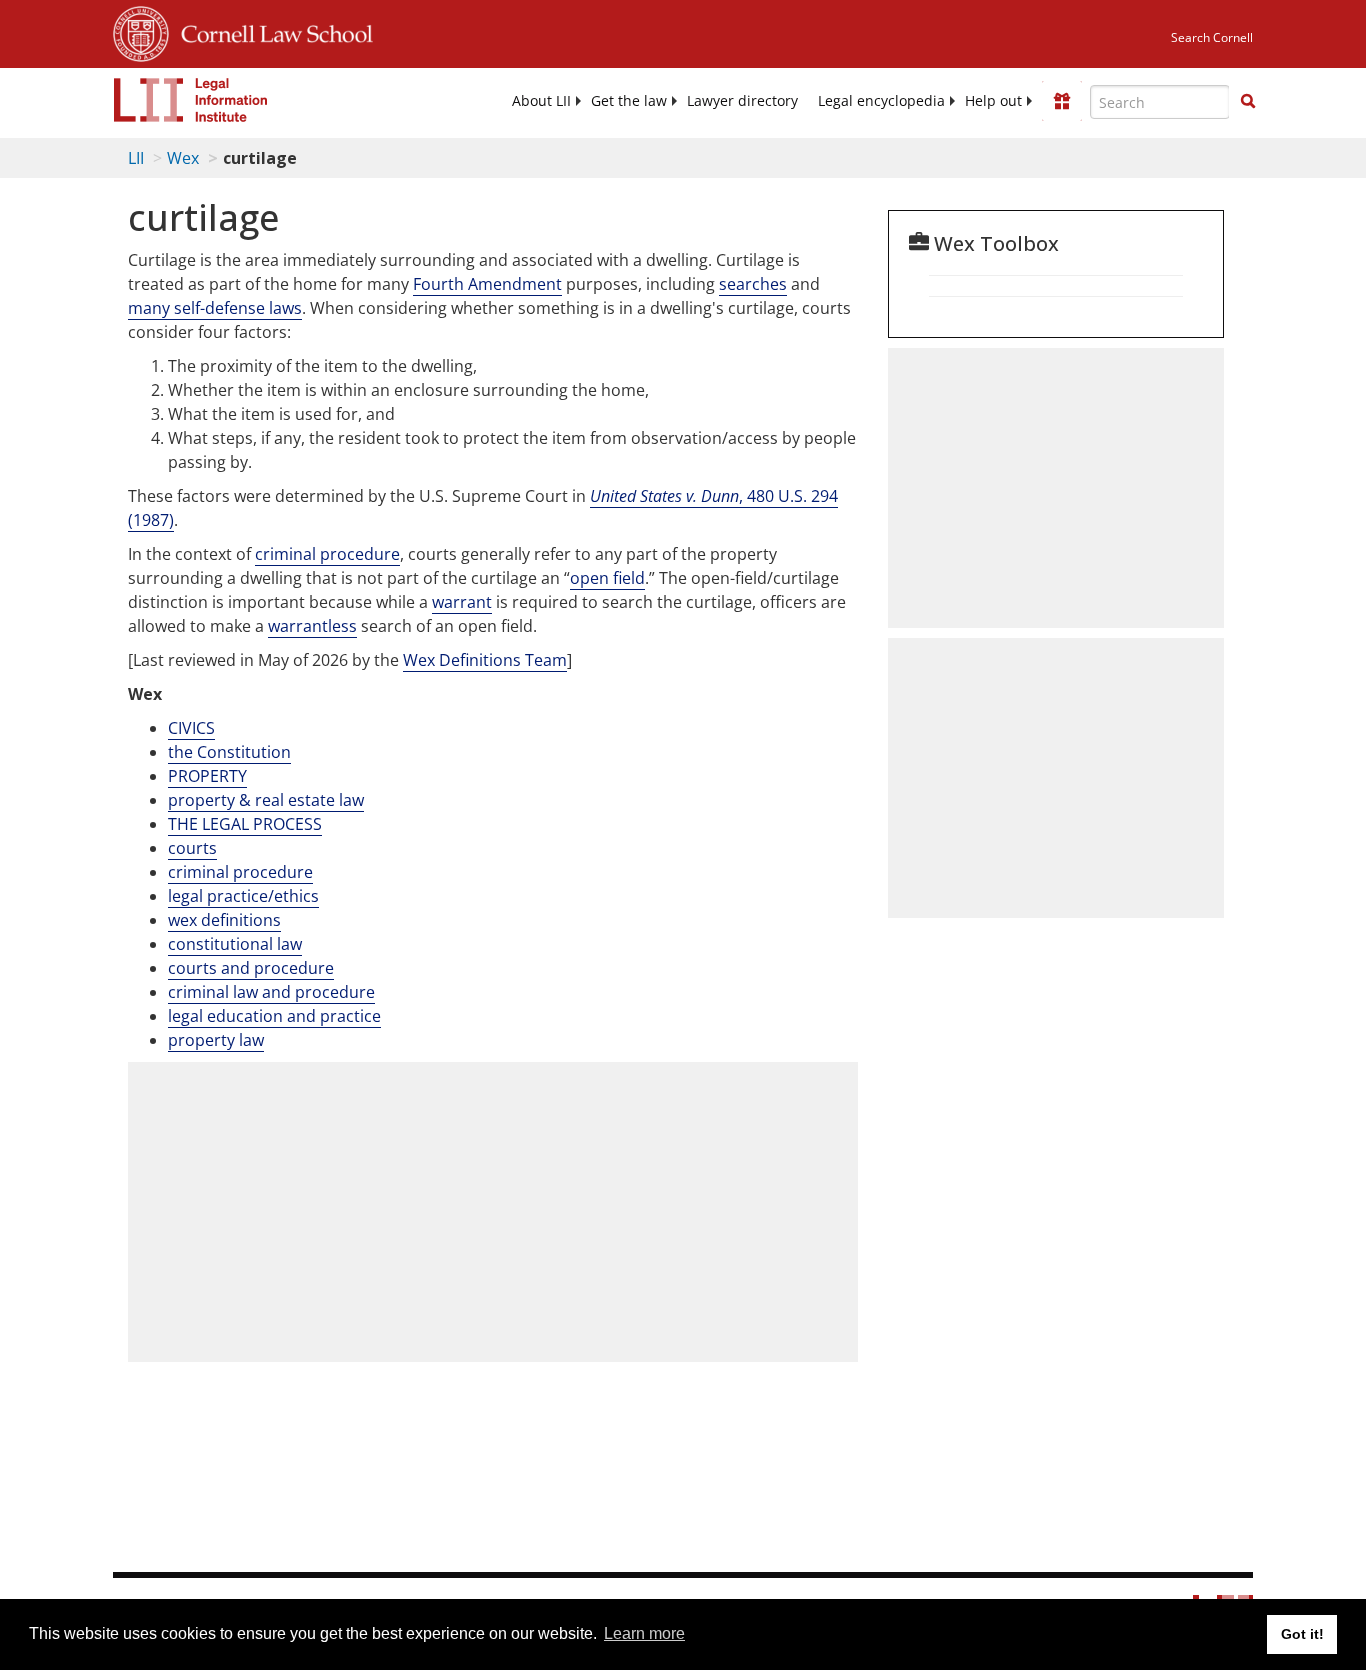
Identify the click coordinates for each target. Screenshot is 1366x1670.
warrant (462, 602)
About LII (541, 101)
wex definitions (224, 920)
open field (607, 578)
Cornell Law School (271, 31)
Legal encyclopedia (881, 101)
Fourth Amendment (487, 284)
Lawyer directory (742, 101)
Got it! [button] (1302, 1634)
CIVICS (191, 728)
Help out (993, 101)
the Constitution (229, 752)
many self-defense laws (215, 308)
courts (192, 848)
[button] (1248, 101)
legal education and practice (274, 1016)
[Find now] (1248, 102)
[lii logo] (191, 100)
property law (216, 1040)
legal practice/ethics (243, 896)
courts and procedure (251, 968)
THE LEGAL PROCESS (245, 824)
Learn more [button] (644, 1633)
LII (136, 158)
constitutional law (235, 944)
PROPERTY (207, 776)
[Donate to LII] (1062, 101)
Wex (183, 158)
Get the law (629, 101)
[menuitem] (541, 101)
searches (753, 284)
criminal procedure (327, 554)
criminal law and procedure (271, 992)
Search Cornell (1212, 37)
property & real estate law (266, 800)
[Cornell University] (141, 31)
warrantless (312, 626)
